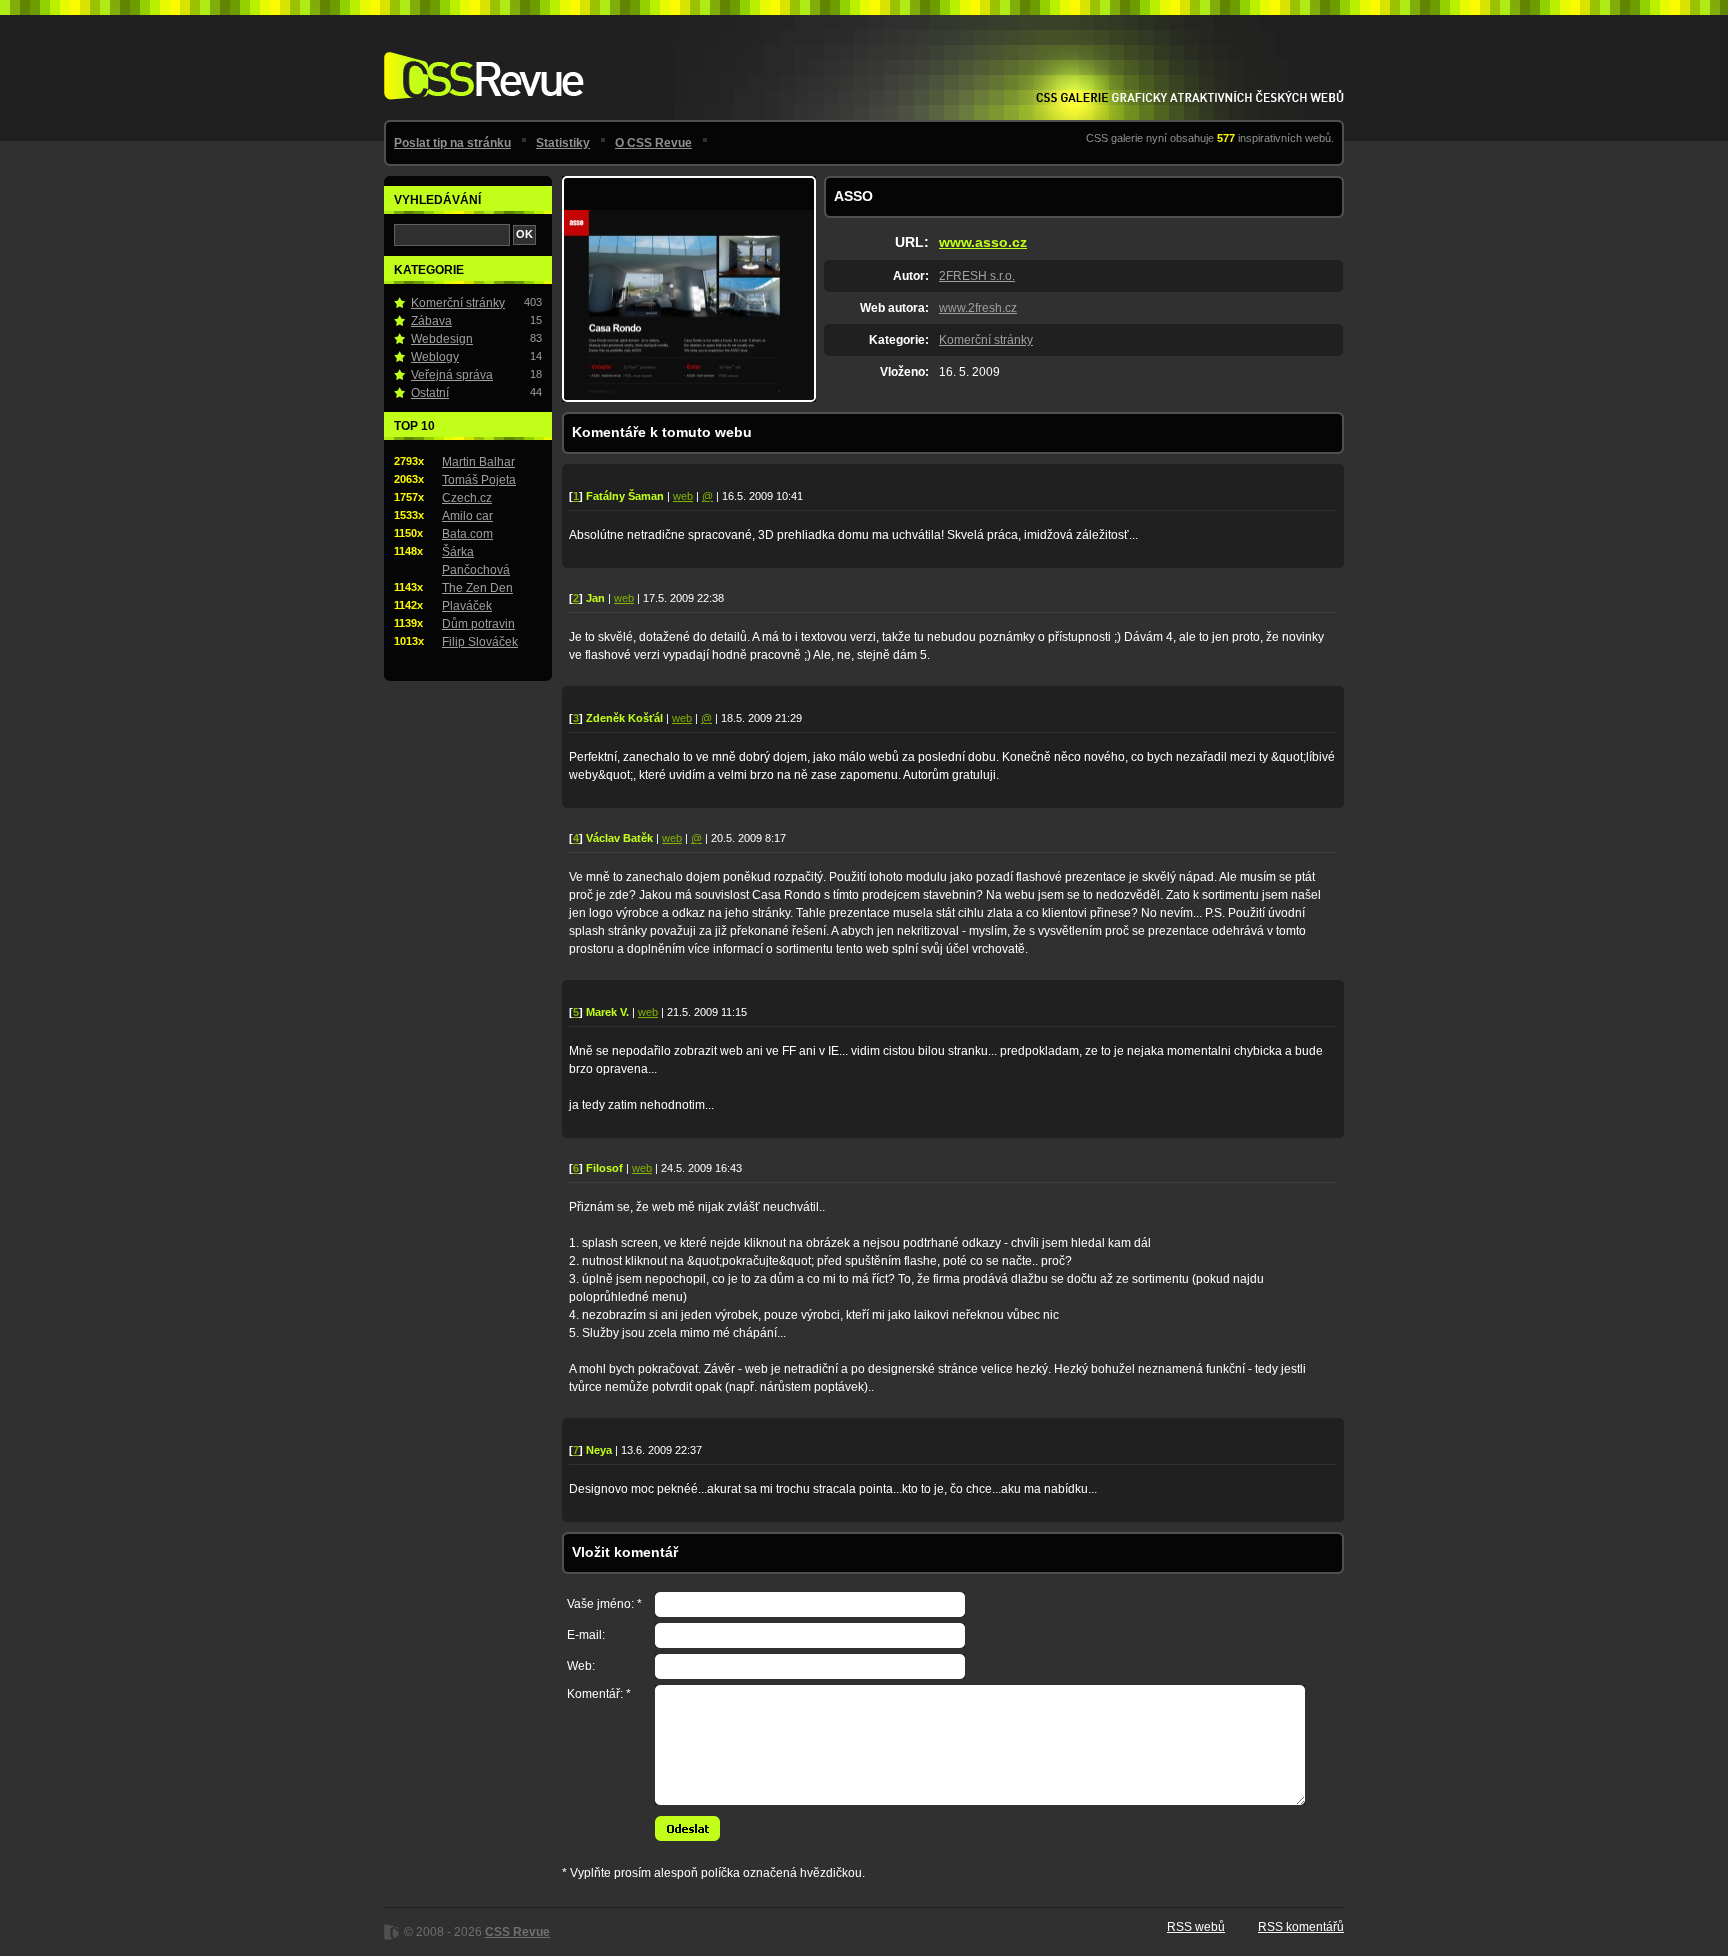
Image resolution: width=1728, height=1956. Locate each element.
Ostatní (430, 393)
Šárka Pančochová (476, 561)
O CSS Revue (653, 143)
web (683, 496)
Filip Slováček (480, 642)
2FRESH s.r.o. (977, 276)
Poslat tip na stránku (452, 143)
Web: (581, 1666)
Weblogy (435, 357)
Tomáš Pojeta (479, 480)
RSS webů (1196, 1927)
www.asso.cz (983, 242)
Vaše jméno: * (604, 1604)
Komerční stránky (986, 340)
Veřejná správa (452, 375)
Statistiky (563, 143)
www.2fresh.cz (978, 308)
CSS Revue (480, 61)
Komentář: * (599, 1694)
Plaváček (467, 606)
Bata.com (467, 534)
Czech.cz (467, 498)
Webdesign (442, 339)
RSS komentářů (1301, 1927)
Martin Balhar (478, 462)
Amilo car (467, 516)
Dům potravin (478, 624)
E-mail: (586, 1635)
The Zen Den (477, 588)
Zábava (431, 321)
